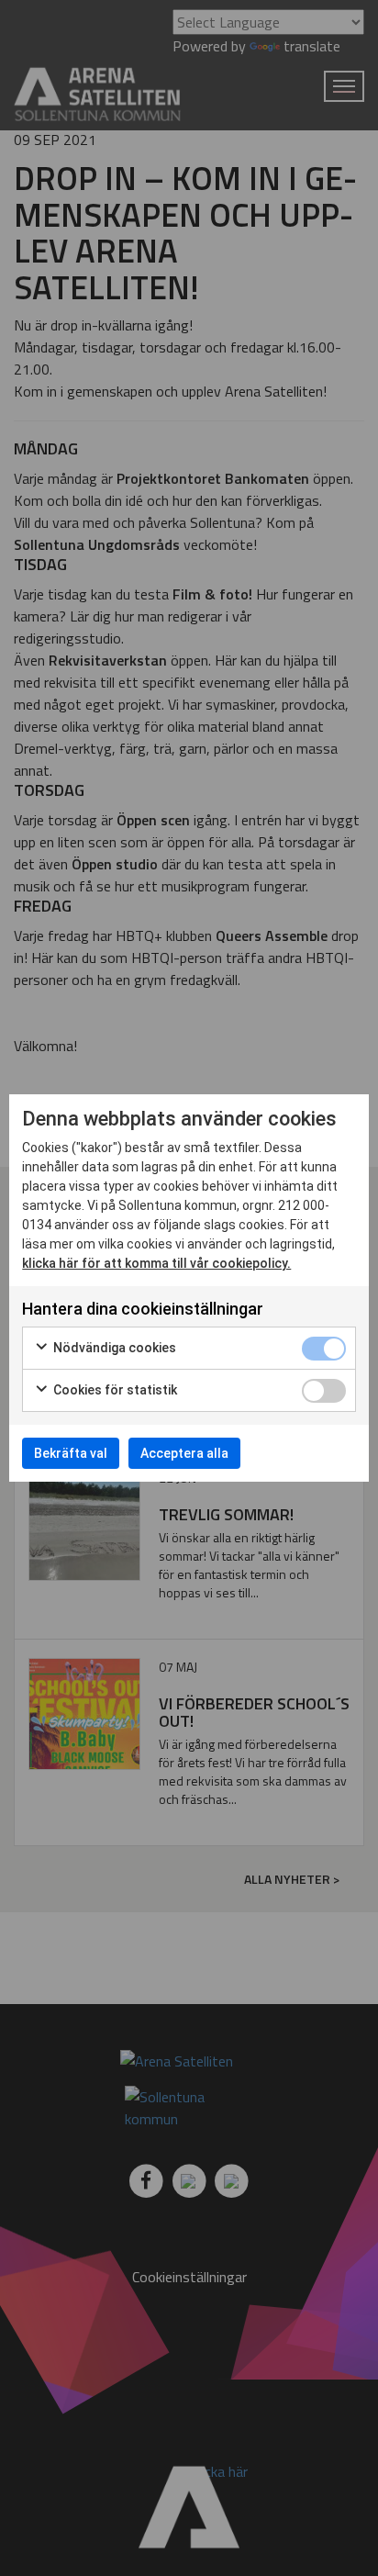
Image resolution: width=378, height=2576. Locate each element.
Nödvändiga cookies (113, 1348)
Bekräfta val (71, 1453)
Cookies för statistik (114, 1390)
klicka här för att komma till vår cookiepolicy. (156, 1263)
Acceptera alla (184, 1453)
